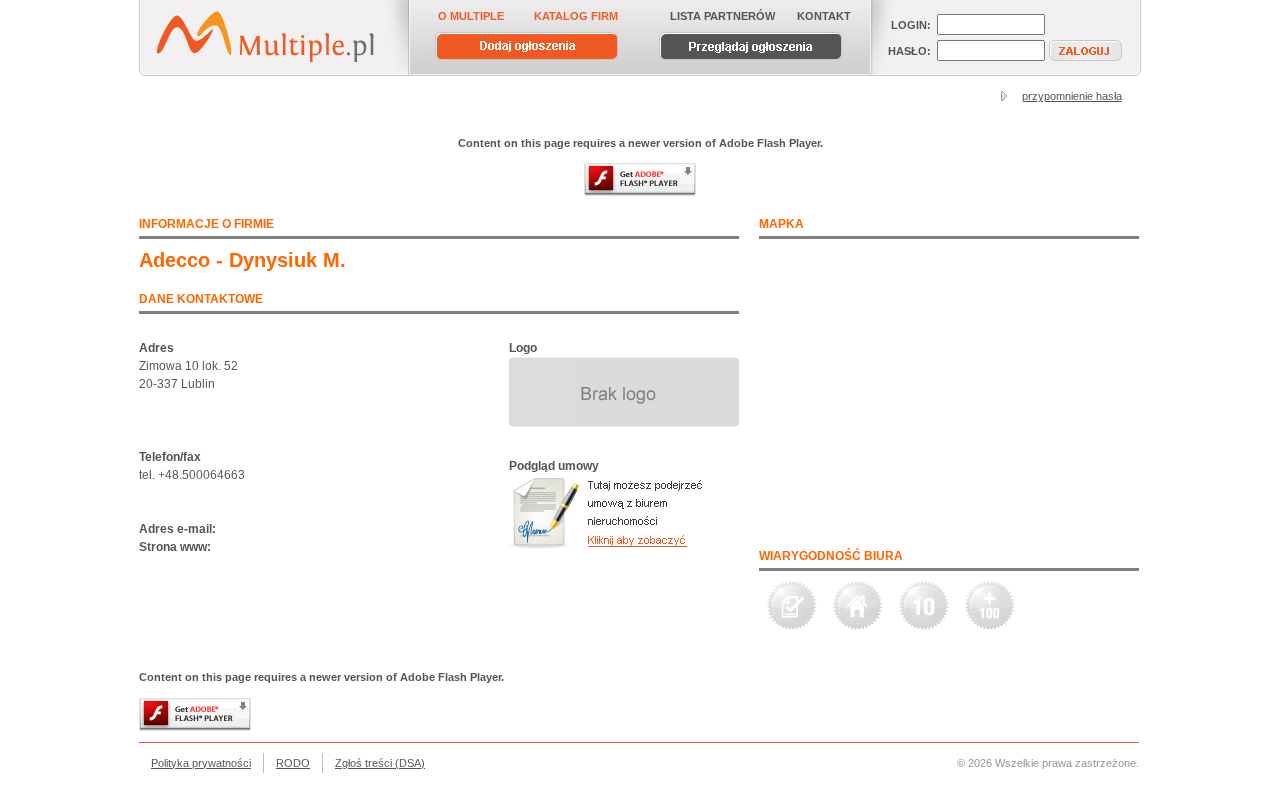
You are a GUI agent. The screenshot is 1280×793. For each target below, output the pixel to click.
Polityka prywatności (201, 763)
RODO (293, 763)
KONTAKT (824, 16)
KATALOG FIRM (576, 16)
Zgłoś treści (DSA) (380, 763)
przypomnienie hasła (1072, 96)
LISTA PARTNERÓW (722, 16)
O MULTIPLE (471, 16)
